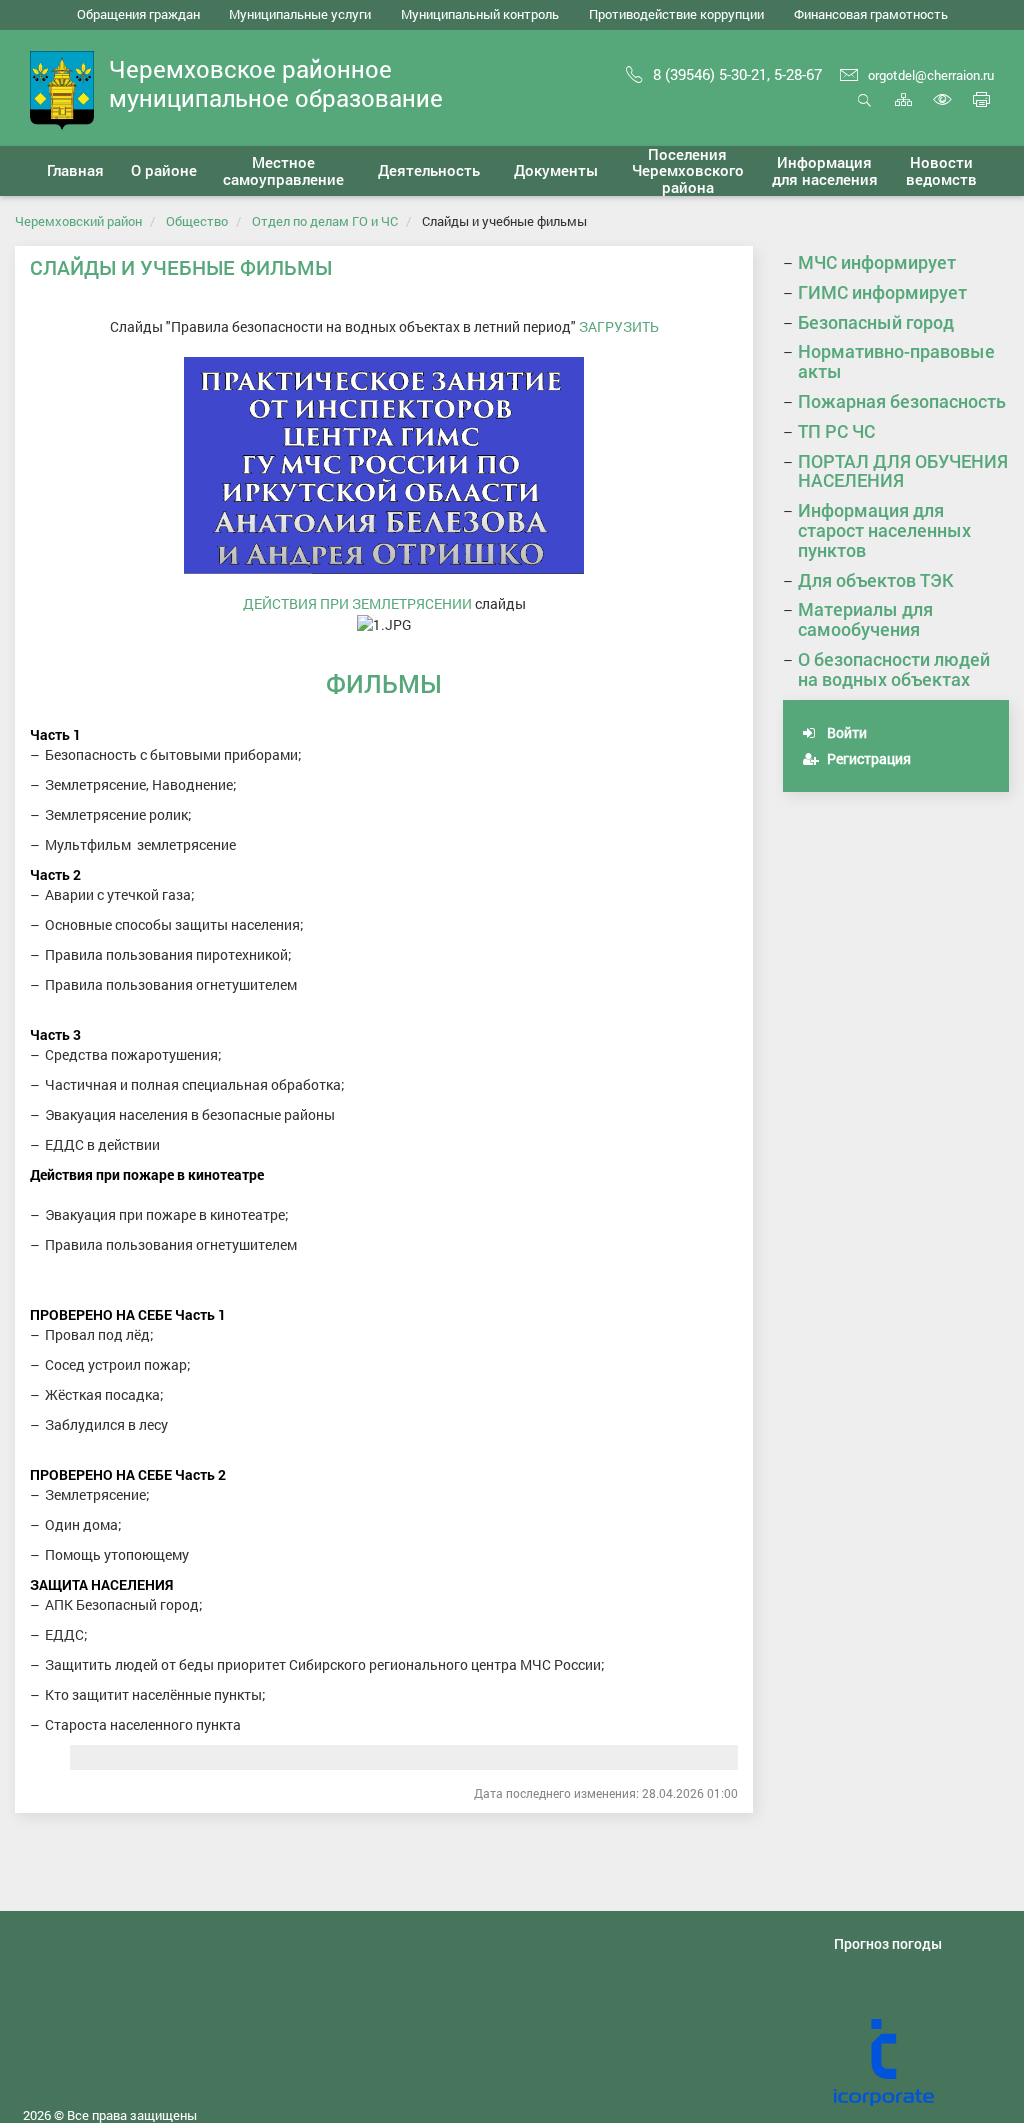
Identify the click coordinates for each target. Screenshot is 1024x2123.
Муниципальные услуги (300, 14)
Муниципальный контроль (480, 14)
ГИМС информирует (882, 292)
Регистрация (867, 758)
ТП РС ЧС (836, 431)
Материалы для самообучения (865, 619)
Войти (845, 732)
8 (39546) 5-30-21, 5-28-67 (737, 74)
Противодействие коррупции (676, 14)
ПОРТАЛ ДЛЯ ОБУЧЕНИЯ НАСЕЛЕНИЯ (903, 471)
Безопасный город (876, 322)
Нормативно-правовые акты (896, 361)
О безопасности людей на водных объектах (894, 669)
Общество (197, 221)
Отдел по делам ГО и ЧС (325, 221)
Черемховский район (78, 221)
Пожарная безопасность (902, 401)
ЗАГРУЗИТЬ (619, 326)
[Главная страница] (62, 88)
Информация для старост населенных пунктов (884, 530)
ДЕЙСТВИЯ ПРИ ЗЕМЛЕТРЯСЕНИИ (357, 603)
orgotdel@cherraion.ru (931, 75)
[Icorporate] (921, 2063)
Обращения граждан (138, 14)
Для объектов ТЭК (876, 580)
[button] (164, 171)
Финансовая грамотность (871, 14)
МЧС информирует (877, 262)
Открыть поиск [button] (864, 110)
